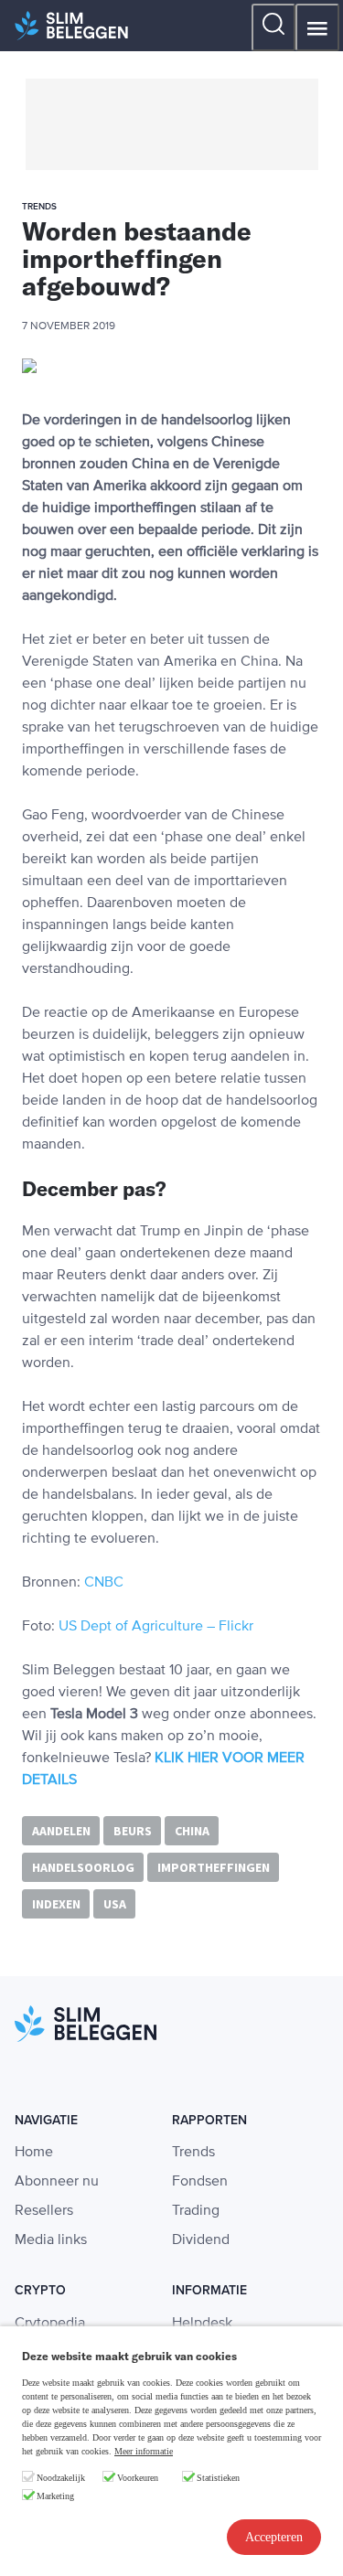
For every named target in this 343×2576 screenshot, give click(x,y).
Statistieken (218, 2478)
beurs (133, 1831)
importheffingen (214, 1867)
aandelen (61, 1831)
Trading (196, 2211)
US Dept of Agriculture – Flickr (156, 1627)
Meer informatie (144, 2451)
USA (115, 1904)
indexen (56, 1904)
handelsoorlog (83, 1867)
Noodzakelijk (61, 2478)
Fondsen (200, 2182)
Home (34, 2153)
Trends (193, 2153)
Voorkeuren (138, 2478)
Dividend (201, 2240)
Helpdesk (202, 2324)
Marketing (55, 2496)
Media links (51, 2240)
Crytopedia (50, 2324)
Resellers (44, 2211)
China (192, 1831)
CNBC (104, 1583)
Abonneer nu (57, 2182)
